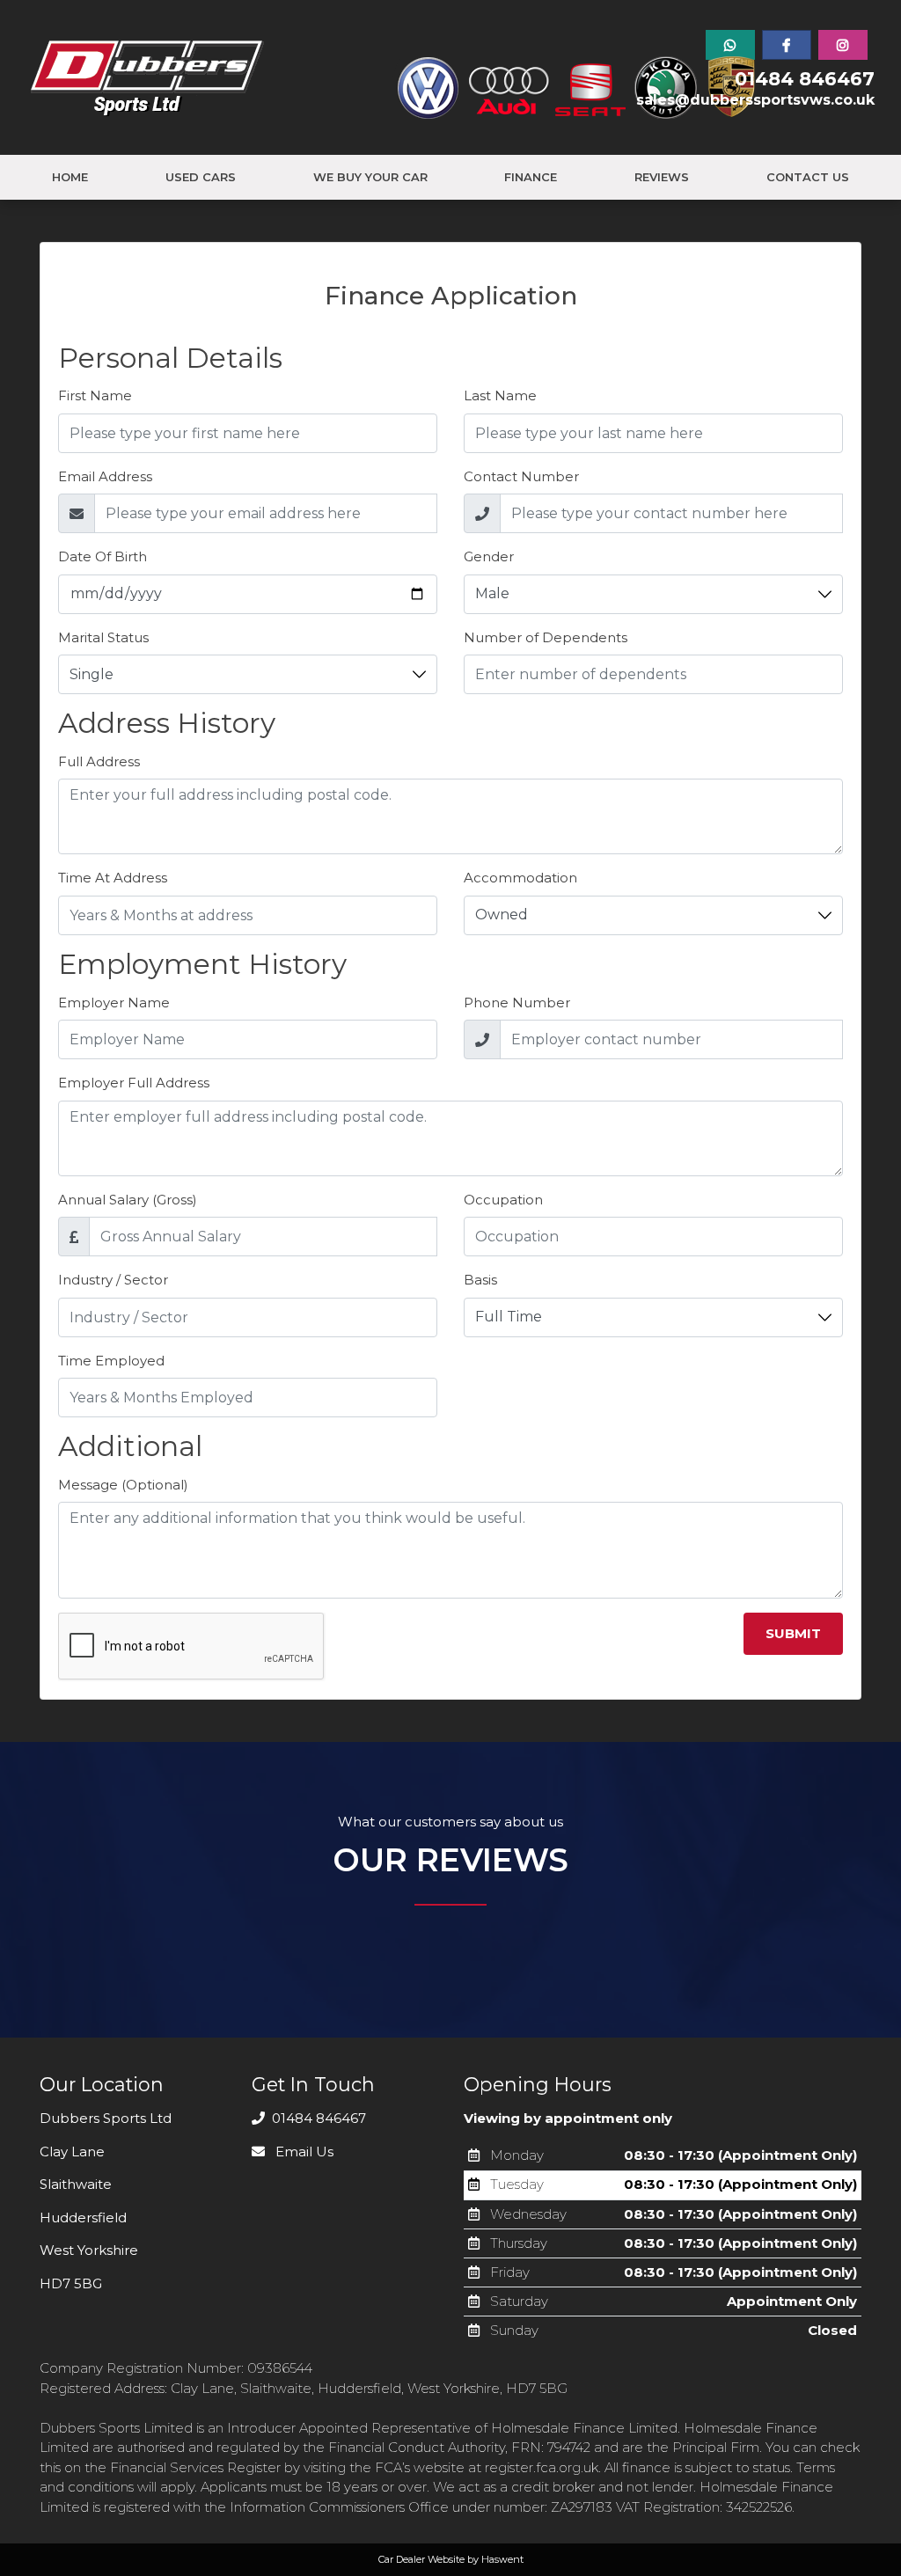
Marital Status (103, 637)
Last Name (500, 395)
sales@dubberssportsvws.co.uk (755, 100)
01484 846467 (805, 79)
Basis (480, 1280)
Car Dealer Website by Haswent (451, 2559)
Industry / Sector (113, 1280)
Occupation (503, 1200)
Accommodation (520, 878)
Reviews (662, 177)
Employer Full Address (134, 1083)
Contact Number (521, 476)
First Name (95, 395)
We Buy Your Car (370, 177)
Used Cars (201, 177)
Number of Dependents (546, 637)
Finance (531, 177)
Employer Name (114, 1003)
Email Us (303, 2152)
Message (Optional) (123, 1485)
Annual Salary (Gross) (128, 1200)
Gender (489, 556)
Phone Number (517, 1003)
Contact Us (808, 177)
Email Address (105, 476)
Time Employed (111, 1361)
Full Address (99, 761)
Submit (793, 1633)
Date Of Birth (103, 556)
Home (70, 177)
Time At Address (113, 878)
